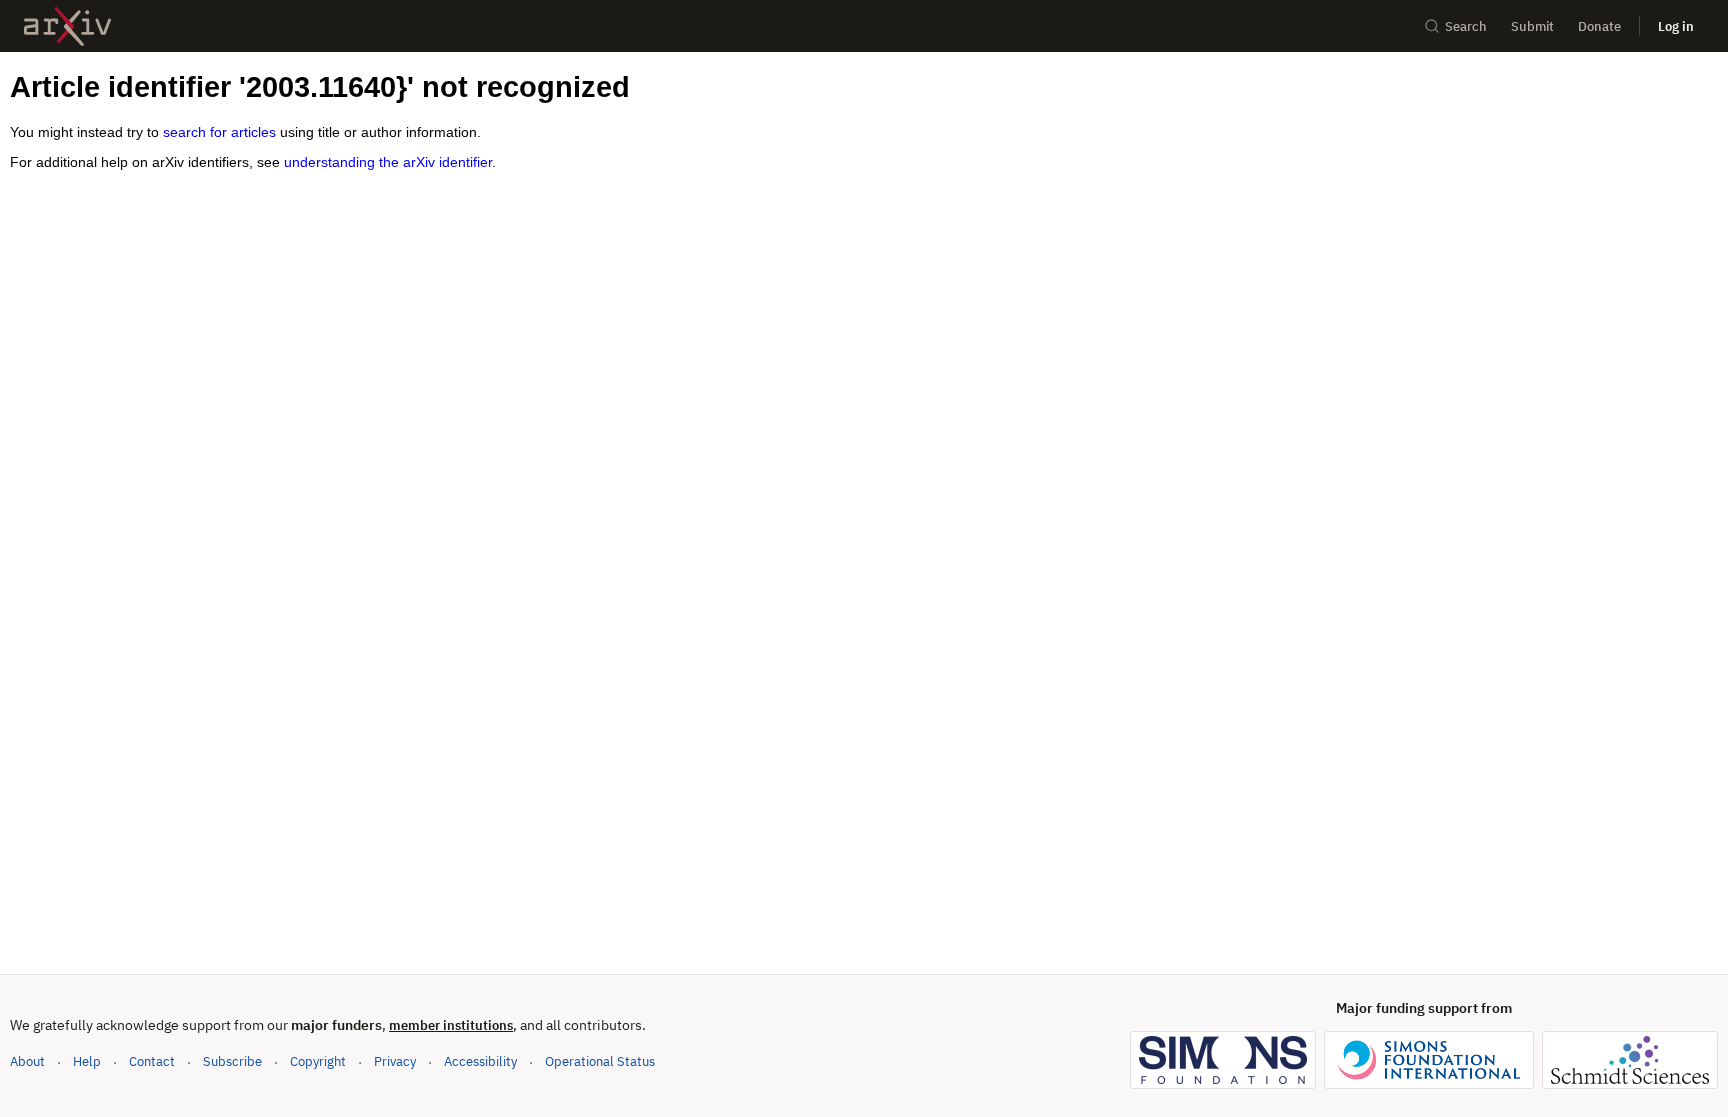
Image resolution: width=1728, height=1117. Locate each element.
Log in (1676, 26)
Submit (1532, 26)
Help (87, 1061)
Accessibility (480, 1061)
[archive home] (67, 26)
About (27, 1061)
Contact (152, 1061)
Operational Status (600, 1061)
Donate (1599, 26)
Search (1466, 26)
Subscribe (232, 1061)
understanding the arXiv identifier (388, 162)
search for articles (219, 132)
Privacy (395, 1061)
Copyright (318, 1061)
